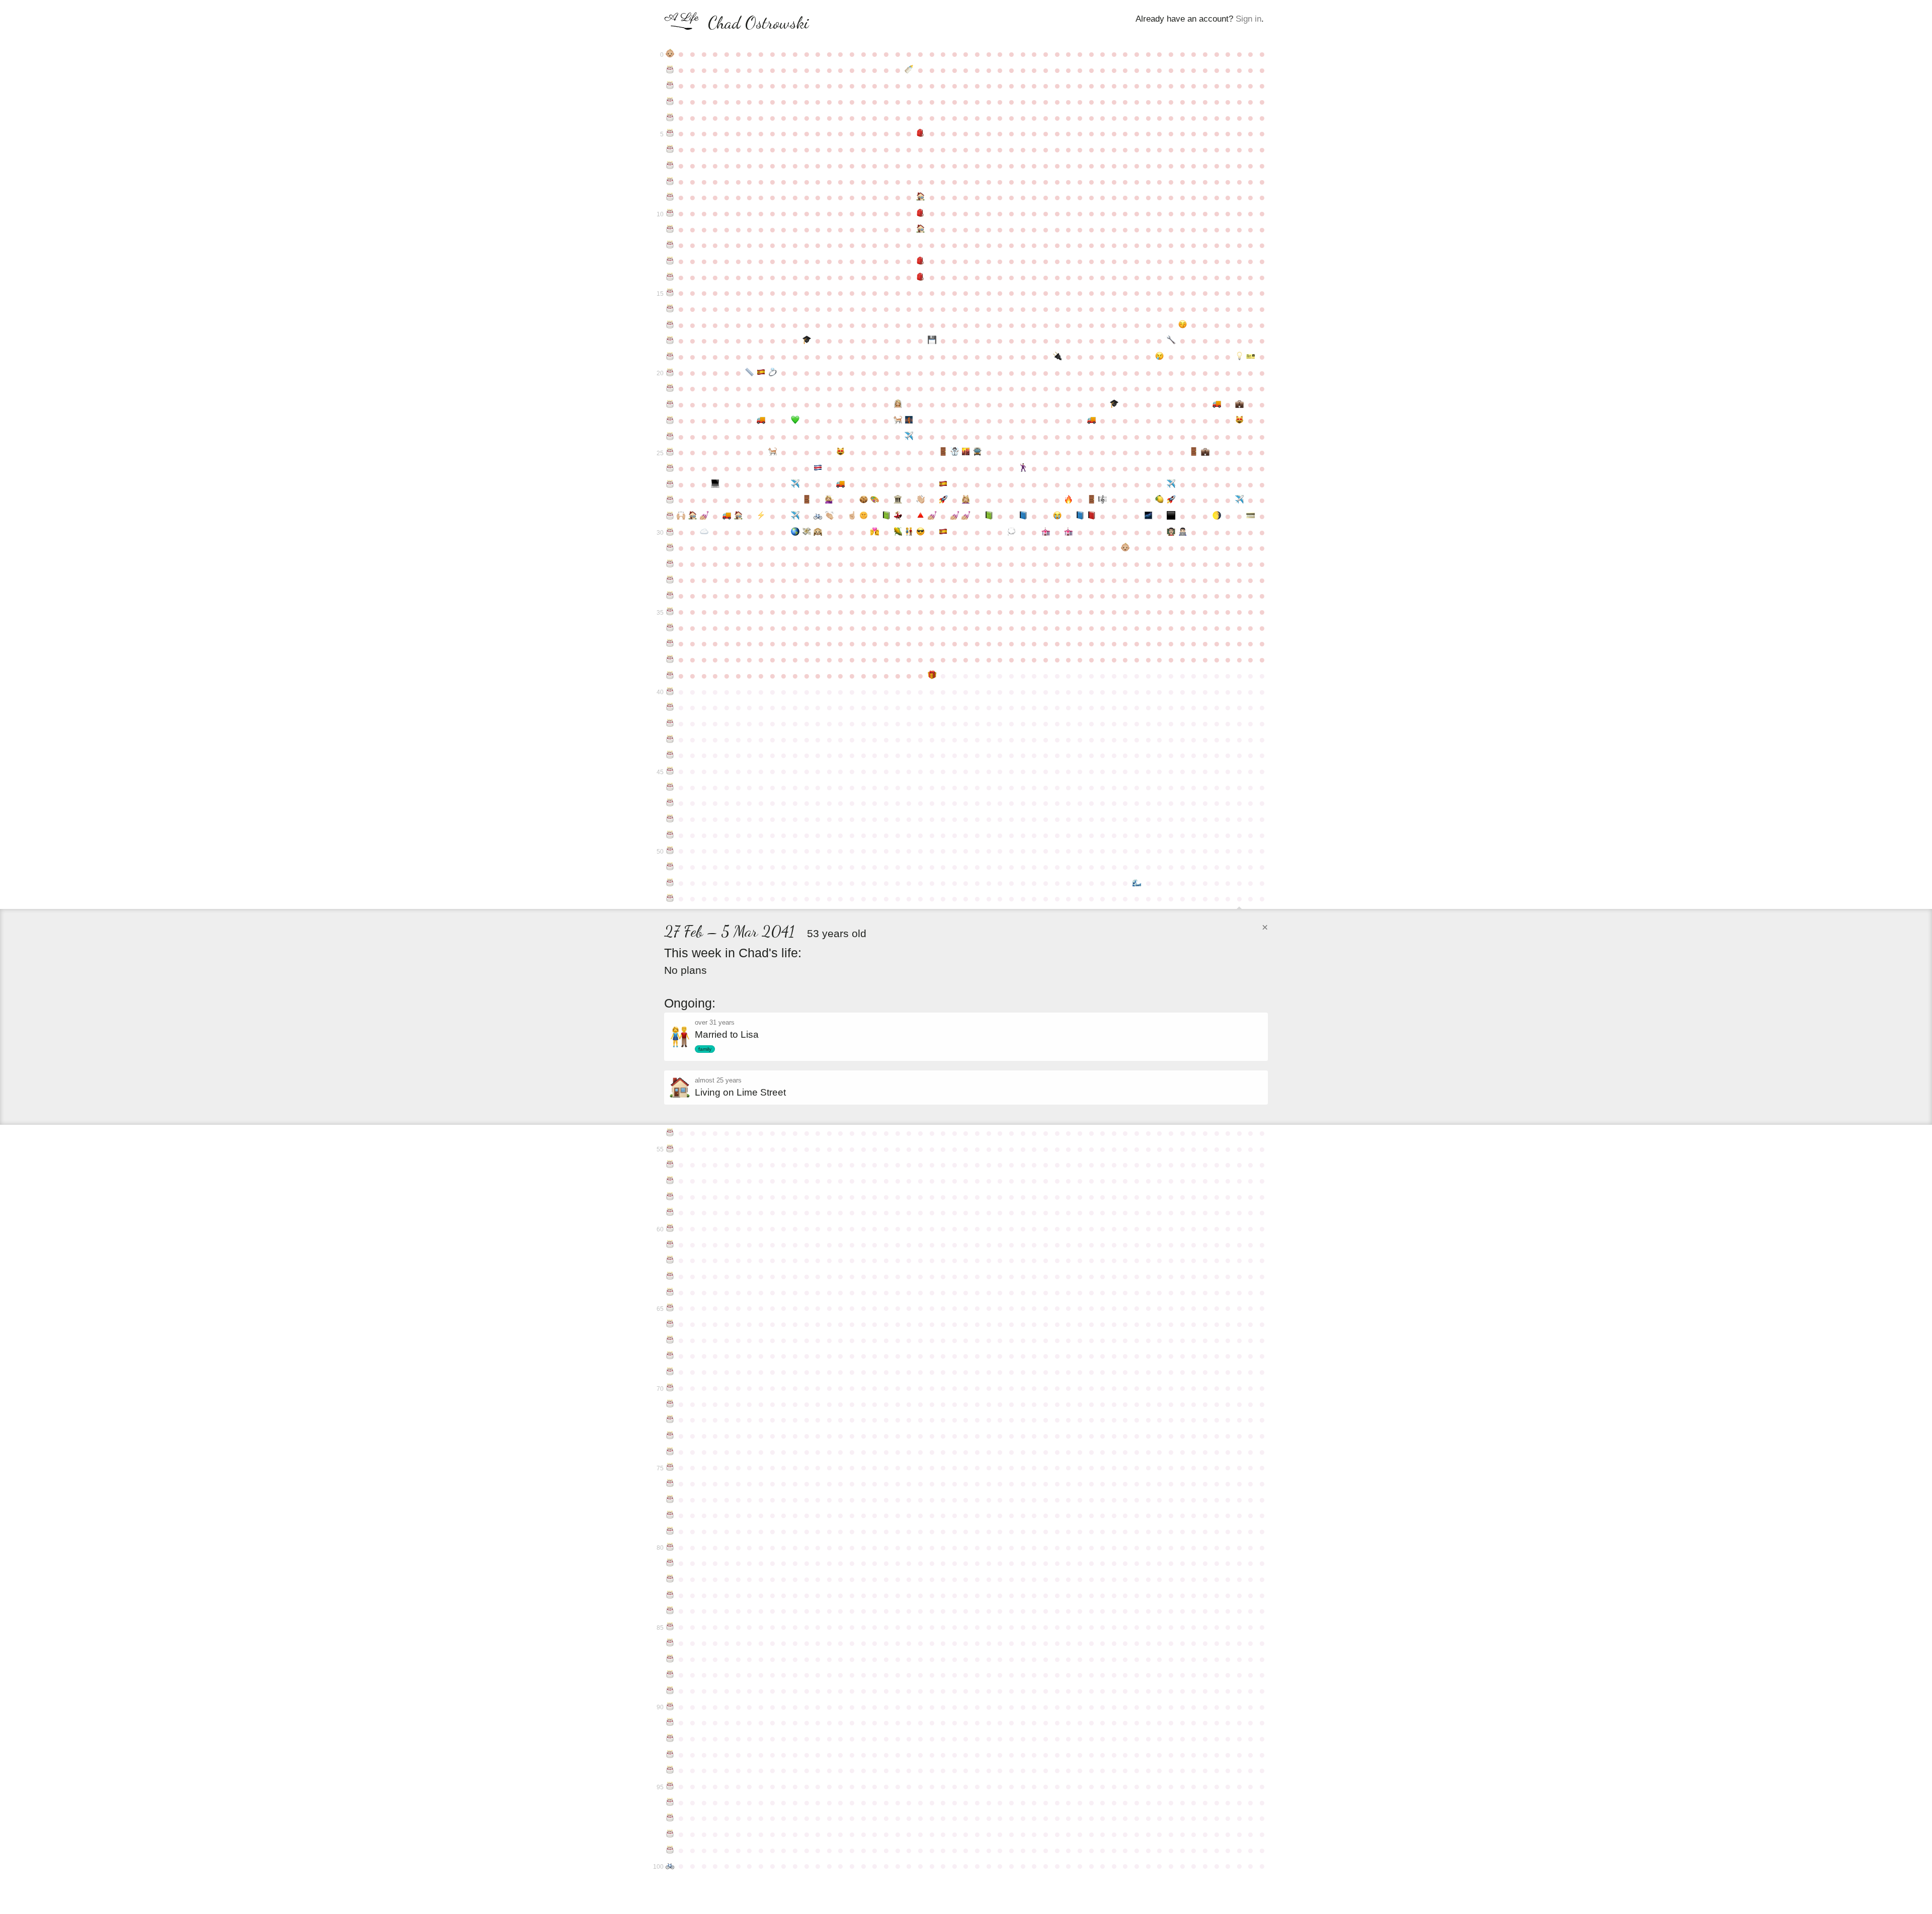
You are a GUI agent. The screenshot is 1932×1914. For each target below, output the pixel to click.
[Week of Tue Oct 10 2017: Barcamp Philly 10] (1012, 532)
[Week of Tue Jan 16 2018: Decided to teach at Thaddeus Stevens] (1171, 532)
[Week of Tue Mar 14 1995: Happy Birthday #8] (670, 182)
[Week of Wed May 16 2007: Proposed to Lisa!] (773, 373)
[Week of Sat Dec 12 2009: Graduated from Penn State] (1114, 404)
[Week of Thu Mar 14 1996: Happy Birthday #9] (670, 197)
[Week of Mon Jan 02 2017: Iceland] (1148, 516)
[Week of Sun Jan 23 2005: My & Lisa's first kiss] (1183, 325)
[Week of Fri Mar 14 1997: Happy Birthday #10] (670, 213)
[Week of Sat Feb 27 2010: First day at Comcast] (1239, 404)
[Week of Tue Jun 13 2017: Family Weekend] (818, 532)
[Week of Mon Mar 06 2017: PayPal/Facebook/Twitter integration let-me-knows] (1251, 516)
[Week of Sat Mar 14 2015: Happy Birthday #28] (670, 500)
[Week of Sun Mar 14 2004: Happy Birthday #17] (670, 325)
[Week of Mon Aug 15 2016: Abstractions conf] (920, 516)
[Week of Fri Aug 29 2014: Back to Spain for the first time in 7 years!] (943, 484)
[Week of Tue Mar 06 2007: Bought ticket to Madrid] (1251, 357)
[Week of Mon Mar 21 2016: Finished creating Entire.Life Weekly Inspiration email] (681, 516)
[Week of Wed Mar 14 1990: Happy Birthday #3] (670, 102)
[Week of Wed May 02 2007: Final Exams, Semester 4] (749, 373)
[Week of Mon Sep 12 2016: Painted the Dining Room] (966, 516)
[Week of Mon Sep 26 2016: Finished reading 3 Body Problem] (989, 516)
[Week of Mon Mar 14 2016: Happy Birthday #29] (670, 516)
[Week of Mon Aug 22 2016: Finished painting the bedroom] (932, 516)
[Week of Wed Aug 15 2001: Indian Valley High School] (920, 277)
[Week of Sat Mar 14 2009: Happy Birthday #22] (670, 404)
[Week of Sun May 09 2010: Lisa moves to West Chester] (761, 421)
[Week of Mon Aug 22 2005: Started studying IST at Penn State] (932, 341)
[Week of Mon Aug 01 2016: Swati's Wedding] (898, 516)
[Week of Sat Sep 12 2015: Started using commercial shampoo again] (966, 500)
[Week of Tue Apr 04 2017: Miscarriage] (704, 532)
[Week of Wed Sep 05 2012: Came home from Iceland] (955, 452)
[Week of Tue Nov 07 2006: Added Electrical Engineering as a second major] (1057, 357)
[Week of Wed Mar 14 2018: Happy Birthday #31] (670, 548)
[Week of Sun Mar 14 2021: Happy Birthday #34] (670, 596)
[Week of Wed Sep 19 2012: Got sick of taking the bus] (977, 452)
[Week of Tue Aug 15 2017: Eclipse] (920, 532)
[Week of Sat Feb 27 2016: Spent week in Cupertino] (1239, 500)
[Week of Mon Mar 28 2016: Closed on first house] (693, 516)
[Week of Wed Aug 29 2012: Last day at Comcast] (943, 452)
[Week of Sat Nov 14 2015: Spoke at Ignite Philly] (1068, 500)
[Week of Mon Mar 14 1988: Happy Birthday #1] (670, 70)
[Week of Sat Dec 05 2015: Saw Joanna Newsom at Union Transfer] (1103, 500)
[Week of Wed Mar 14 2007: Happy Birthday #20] (670, 373)
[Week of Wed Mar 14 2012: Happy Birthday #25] (670, 452)
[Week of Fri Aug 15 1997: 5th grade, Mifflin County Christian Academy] (920, 213)
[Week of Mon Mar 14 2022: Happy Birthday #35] (670, 612)
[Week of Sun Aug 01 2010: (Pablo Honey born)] (898, 421)
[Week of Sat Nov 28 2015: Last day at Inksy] (1092, 500)
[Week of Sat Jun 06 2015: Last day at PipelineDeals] (807, 500)
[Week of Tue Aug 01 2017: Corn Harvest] (898, 532)
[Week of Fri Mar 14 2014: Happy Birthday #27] (670, 484)
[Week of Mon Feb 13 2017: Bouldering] (1217, 516)
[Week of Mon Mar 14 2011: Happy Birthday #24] (670, 437)
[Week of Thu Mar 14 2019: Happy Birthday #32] (670, 564)
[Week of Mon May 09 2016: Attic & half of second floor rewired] (761, 516)
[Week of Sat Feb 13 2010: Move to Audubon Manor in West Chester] (1217, 404)
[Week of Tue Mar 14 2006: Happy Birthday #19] (670, 357)
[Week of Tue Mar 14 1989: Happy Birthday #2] (670, 86)
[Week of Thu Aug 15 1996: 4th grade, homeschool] (920, 197)
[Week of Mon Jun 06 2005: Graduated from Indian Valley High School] (807, 341)
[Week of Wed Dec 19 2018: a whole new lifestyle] (1126, 548)
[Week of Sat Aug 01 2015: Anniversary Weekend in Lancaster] (898, 500)
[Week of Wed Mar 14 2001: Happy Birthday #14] (670, 277)
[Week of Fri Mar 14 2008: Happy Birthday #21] (670, 388)
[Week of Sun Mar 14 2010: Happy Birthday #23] (670, 421)
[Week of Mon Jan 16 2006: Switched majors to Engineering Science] (1171, 341)
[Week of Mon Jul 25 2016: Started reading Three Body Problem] (886, 516)
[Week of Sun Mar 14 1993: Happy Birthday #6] (670, 149)
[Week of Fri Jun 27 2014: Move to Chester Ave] (841, 484)
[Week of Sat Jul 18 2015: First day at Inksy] (875, 500)
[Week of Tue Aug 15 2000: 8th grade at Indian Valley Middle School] (920, 261)
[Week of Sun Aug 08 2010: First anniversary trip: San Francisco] (909, 421)
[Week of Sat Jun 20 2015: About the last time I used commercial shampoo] (829, 500)
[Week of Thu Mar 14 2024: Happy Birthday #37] (670, 643)
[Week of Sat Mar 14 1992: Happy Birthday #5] (670, 133)
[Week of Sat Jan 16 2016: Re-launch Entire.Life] (1171, 500)
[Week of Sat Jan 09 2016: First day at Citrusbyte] (1160, 500)
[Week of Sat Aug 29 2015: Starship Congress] (943, 500)
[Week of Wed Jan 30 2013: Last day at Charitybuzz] (1194, 452)
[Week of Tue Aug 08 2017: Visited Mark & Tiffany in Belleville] (909, 532)
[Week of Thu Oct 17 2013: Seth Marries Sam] (1023, 468)
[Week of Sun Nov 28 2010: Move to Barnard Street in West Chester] (1092, 421)
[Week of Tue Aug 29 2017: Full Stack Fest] (943, 532)
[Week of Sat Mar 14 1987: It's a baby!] (670, 54)
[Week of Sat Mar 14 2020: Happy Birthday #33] (670, 580)
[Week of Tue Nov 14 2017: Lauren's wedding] (1068, 532)
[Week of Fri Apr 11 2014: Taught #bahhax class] (716, 484)
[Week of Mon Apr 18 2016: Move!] (727, 516)
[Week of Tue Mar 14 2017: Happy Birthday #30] (670, 532)
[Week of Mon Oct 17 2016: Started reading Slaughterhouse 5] (1023, 516)
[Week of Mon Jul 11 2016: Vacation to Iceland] (864, 516)
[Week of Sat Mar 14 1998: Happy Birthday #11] (670, 229)
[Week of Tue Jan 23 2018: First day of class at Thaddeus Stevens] (1183, 532)
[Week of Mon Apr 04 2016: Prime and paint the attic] (704, 516)
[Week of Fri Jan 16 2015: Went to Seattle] (1171, 484)
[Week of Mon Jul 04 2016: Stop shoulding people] (852, 516)
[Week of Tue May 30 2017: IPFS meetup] (795, 532)
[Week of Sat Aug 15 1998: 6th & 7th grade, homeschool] (920, 229)
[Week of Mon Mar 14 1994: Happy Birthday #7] (670, 165)
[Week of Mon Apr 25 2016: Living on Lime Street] (738, 516)
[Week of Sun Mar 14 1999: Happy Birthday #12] (670, 245)
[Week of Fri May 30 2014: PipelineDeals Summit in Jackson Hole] (795, 484)
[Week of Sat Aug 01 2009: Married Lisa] (898, 404)
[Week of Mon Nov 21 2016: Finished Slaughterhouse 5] (1080, 516)
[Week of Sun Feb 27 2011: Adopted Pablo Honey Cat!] (1239, 421)
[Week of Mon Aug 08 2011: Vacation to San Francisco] (909, 437)
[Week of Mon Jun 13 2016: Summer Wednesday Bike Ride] (818, 516)
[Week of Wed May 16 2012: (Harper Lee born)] (773, 452)
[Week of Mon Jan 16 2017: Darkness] (1171, 516)
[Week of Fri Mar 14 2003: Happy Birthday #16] (670, 309)
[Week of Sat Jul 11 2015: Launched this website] (864, 500)
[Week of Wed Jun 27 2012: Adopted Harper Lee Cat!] (841, 452)
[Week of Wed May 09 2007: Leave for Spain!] (761, 373)
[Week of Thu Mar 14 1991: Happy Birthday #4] (670, 118)
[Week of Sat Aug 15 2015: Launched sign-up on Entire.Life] (920, 500)
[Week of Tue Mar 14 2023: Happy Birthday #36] (670, 628)
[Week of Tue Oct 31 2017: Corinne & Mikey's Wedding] (1046, 532)
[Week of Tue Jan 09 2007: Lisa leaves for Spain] (1160, 357)
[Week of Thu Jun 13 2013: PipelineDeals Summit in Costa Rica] (818, 468)
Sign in (1249, 19)
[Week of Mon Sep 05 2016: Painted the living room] (955, 516)
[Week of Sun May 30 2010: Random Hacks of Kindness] (795, 421)
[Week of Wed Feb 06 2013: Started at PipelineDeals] (1205, 452)
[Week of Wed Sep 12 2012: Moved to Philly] (966, 452)
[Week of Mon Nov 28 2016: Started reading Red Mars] (1092, 516)
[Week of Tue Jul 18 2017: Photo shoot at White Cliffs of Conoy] (875, 532)
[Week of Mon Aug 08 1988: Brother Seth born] (909, 70)
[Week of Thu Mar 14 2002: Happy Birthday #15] (670, 293)
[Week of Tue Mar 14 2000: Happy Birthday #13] (670, 261)
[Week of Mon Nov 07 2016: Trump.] (1057, 516)
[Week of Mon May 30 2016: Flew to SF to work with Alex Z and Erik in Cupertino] (795, 516)
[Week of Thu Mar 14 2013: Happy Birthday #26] (670, 468)
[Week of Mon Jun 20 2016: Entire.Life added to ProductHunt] (829, 516)
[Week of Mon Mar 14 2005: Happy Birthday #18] (670, 341)
